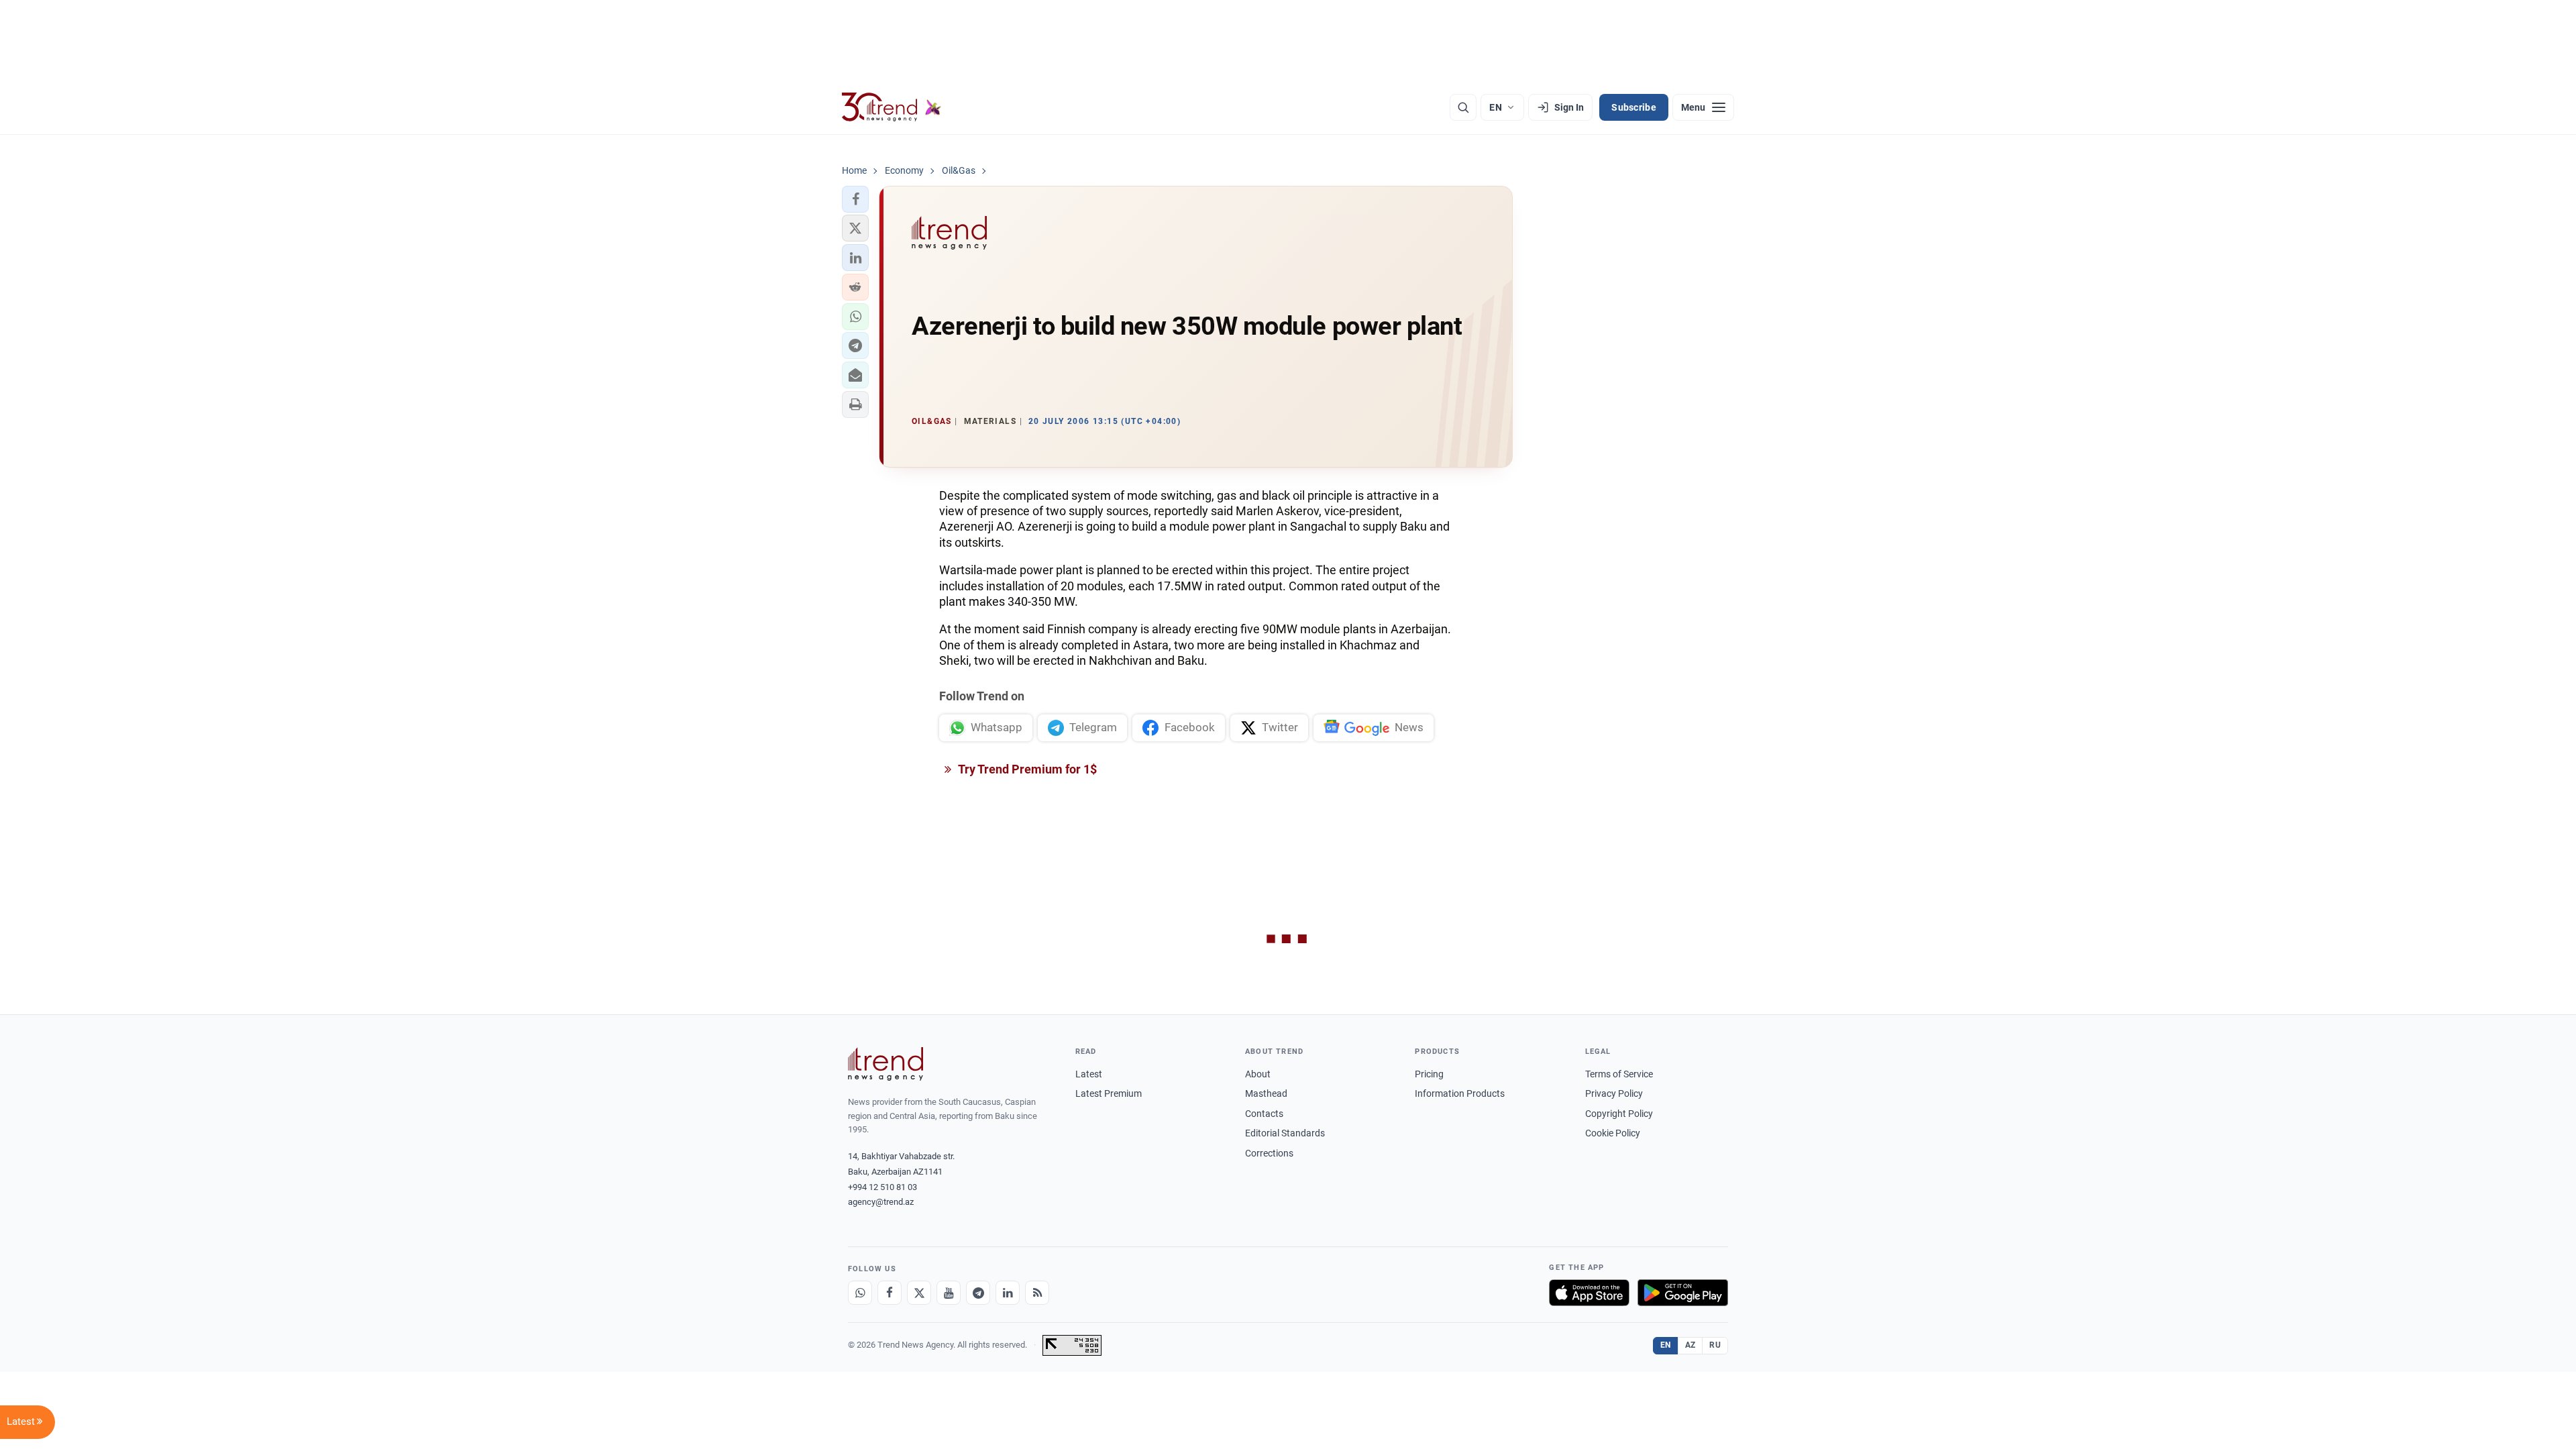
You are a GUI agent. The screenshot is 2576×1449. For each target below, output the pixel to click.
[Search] (1463, 107)
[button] (855, 199)
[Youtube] (949, 1293)
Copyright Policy (1619, 1114)
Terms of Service (1619, 1074)
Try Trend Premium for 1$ (1026, 769)
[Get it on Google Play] (1683, 1293)
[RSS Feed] (1037, 1293)
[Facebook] (890, 1293)
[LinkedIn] (1008, 1293)
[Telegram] (978, 1293)
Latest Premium (1109, 1093)
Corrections (1269, 1153)
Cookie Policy (1613, 1133)
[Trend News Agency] (885, 1064)
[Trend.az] (892, 107)
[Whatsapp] (860, 1293)
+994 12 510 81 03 (882, 1187)
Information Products (1460, 1093)
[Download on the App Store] (1589, 1293)
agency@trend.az (881, 1202)
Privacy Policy (1614, 1093)
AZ (1690, 1345)
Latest (1089, 1074)
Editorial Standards (1285, 1133)
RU (1715, 1345)
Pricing (1429, 1074)
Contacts (1264, 1114)
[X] (919, 1293)
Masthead (1266, 1093)
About (1258, 1074)
